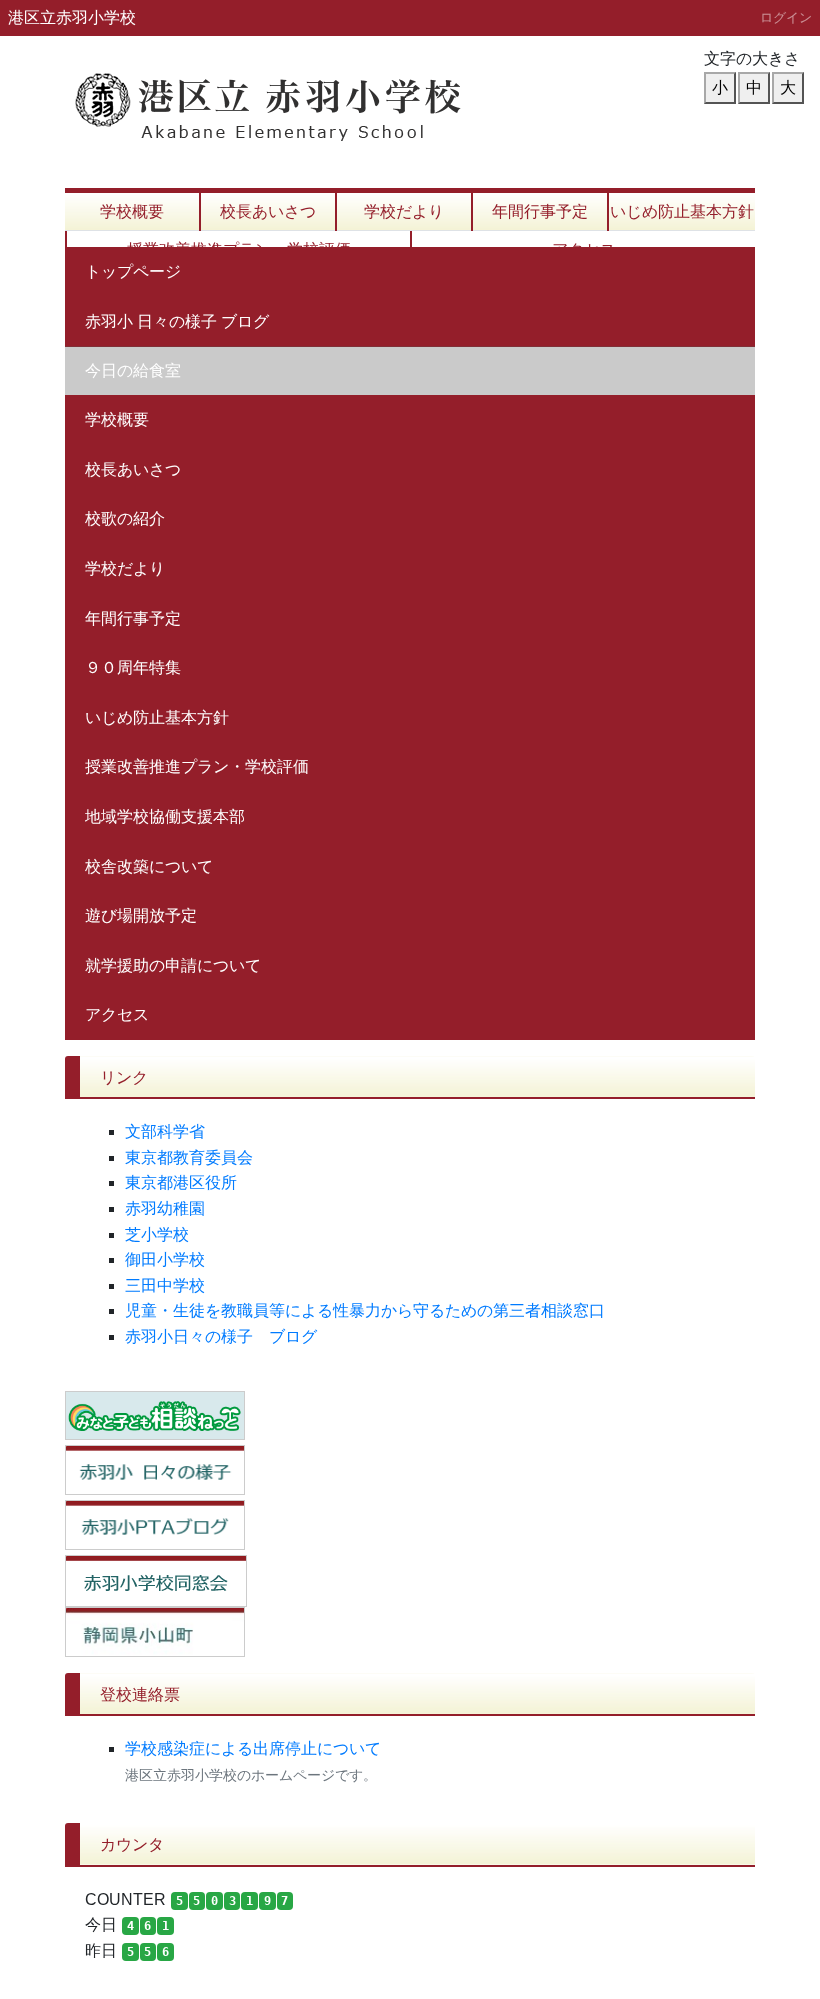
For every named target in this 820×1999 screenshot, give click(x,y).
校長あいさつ (268, 211)
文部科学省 (165, 1131)
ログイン (786, 17)
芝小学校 (157, 1234)
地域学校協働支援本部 (165, 816)
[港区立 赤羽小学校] (315, 95)
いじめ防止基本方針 (682, 211)
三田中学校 (165, 1285)
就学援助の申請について (173, 965)
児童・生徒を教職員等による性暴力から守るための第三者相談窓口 (365, 1310)
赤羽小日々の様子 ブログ (221, 1336)
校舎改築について (149, 866)
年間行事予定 (540, 211)
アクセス (117, 1014)
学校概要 (132, 211)
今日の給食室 (133, 370)
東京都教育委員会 (189, 1157)
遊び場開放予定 (141, 915)
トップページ (133, 271)
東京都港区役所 (181, 1182)
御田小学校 (165, 1259)
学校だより (404, 211)
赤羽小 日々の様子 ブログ (177, 321)
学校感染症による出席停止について (253, 1748)
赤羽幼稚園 (165, 1208)
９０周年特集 (133, 667)
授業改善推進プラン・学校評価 (197, 766)
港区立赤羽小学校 (72, 17)
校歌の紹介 (125, 518)
